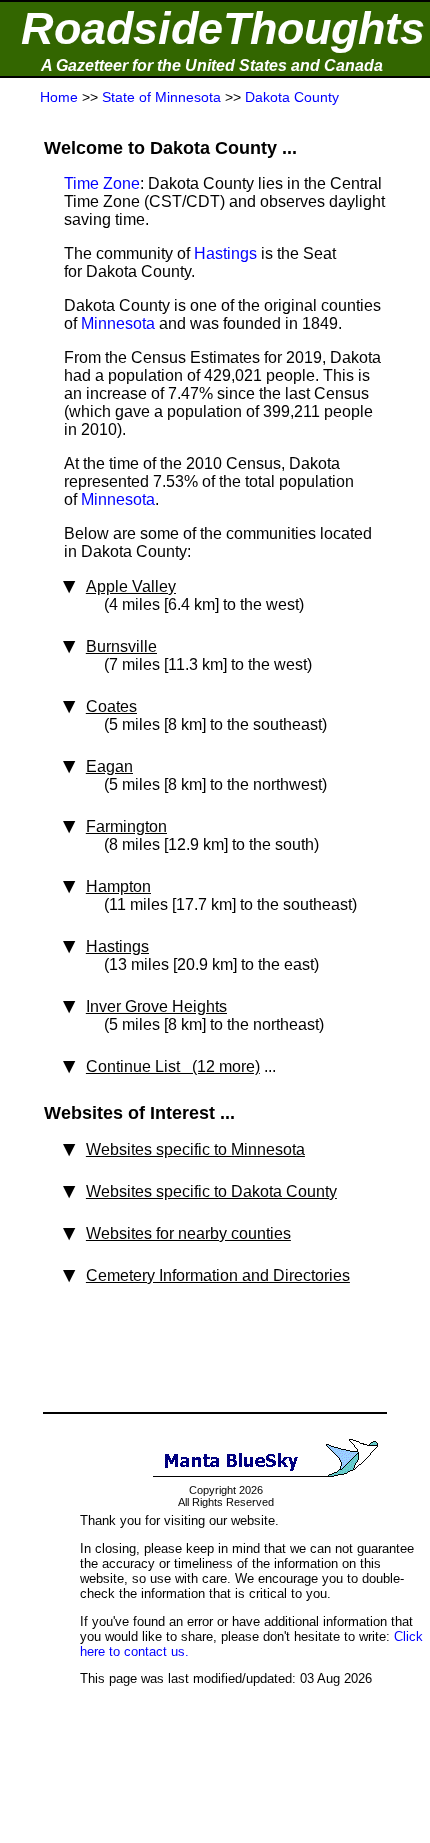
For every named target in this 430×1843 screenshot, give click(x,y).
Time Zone (102, 183)
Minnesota (118, 323)
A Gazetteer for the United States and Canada (212, 65)
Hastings (225, 253)
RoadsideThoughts (223, 28)
